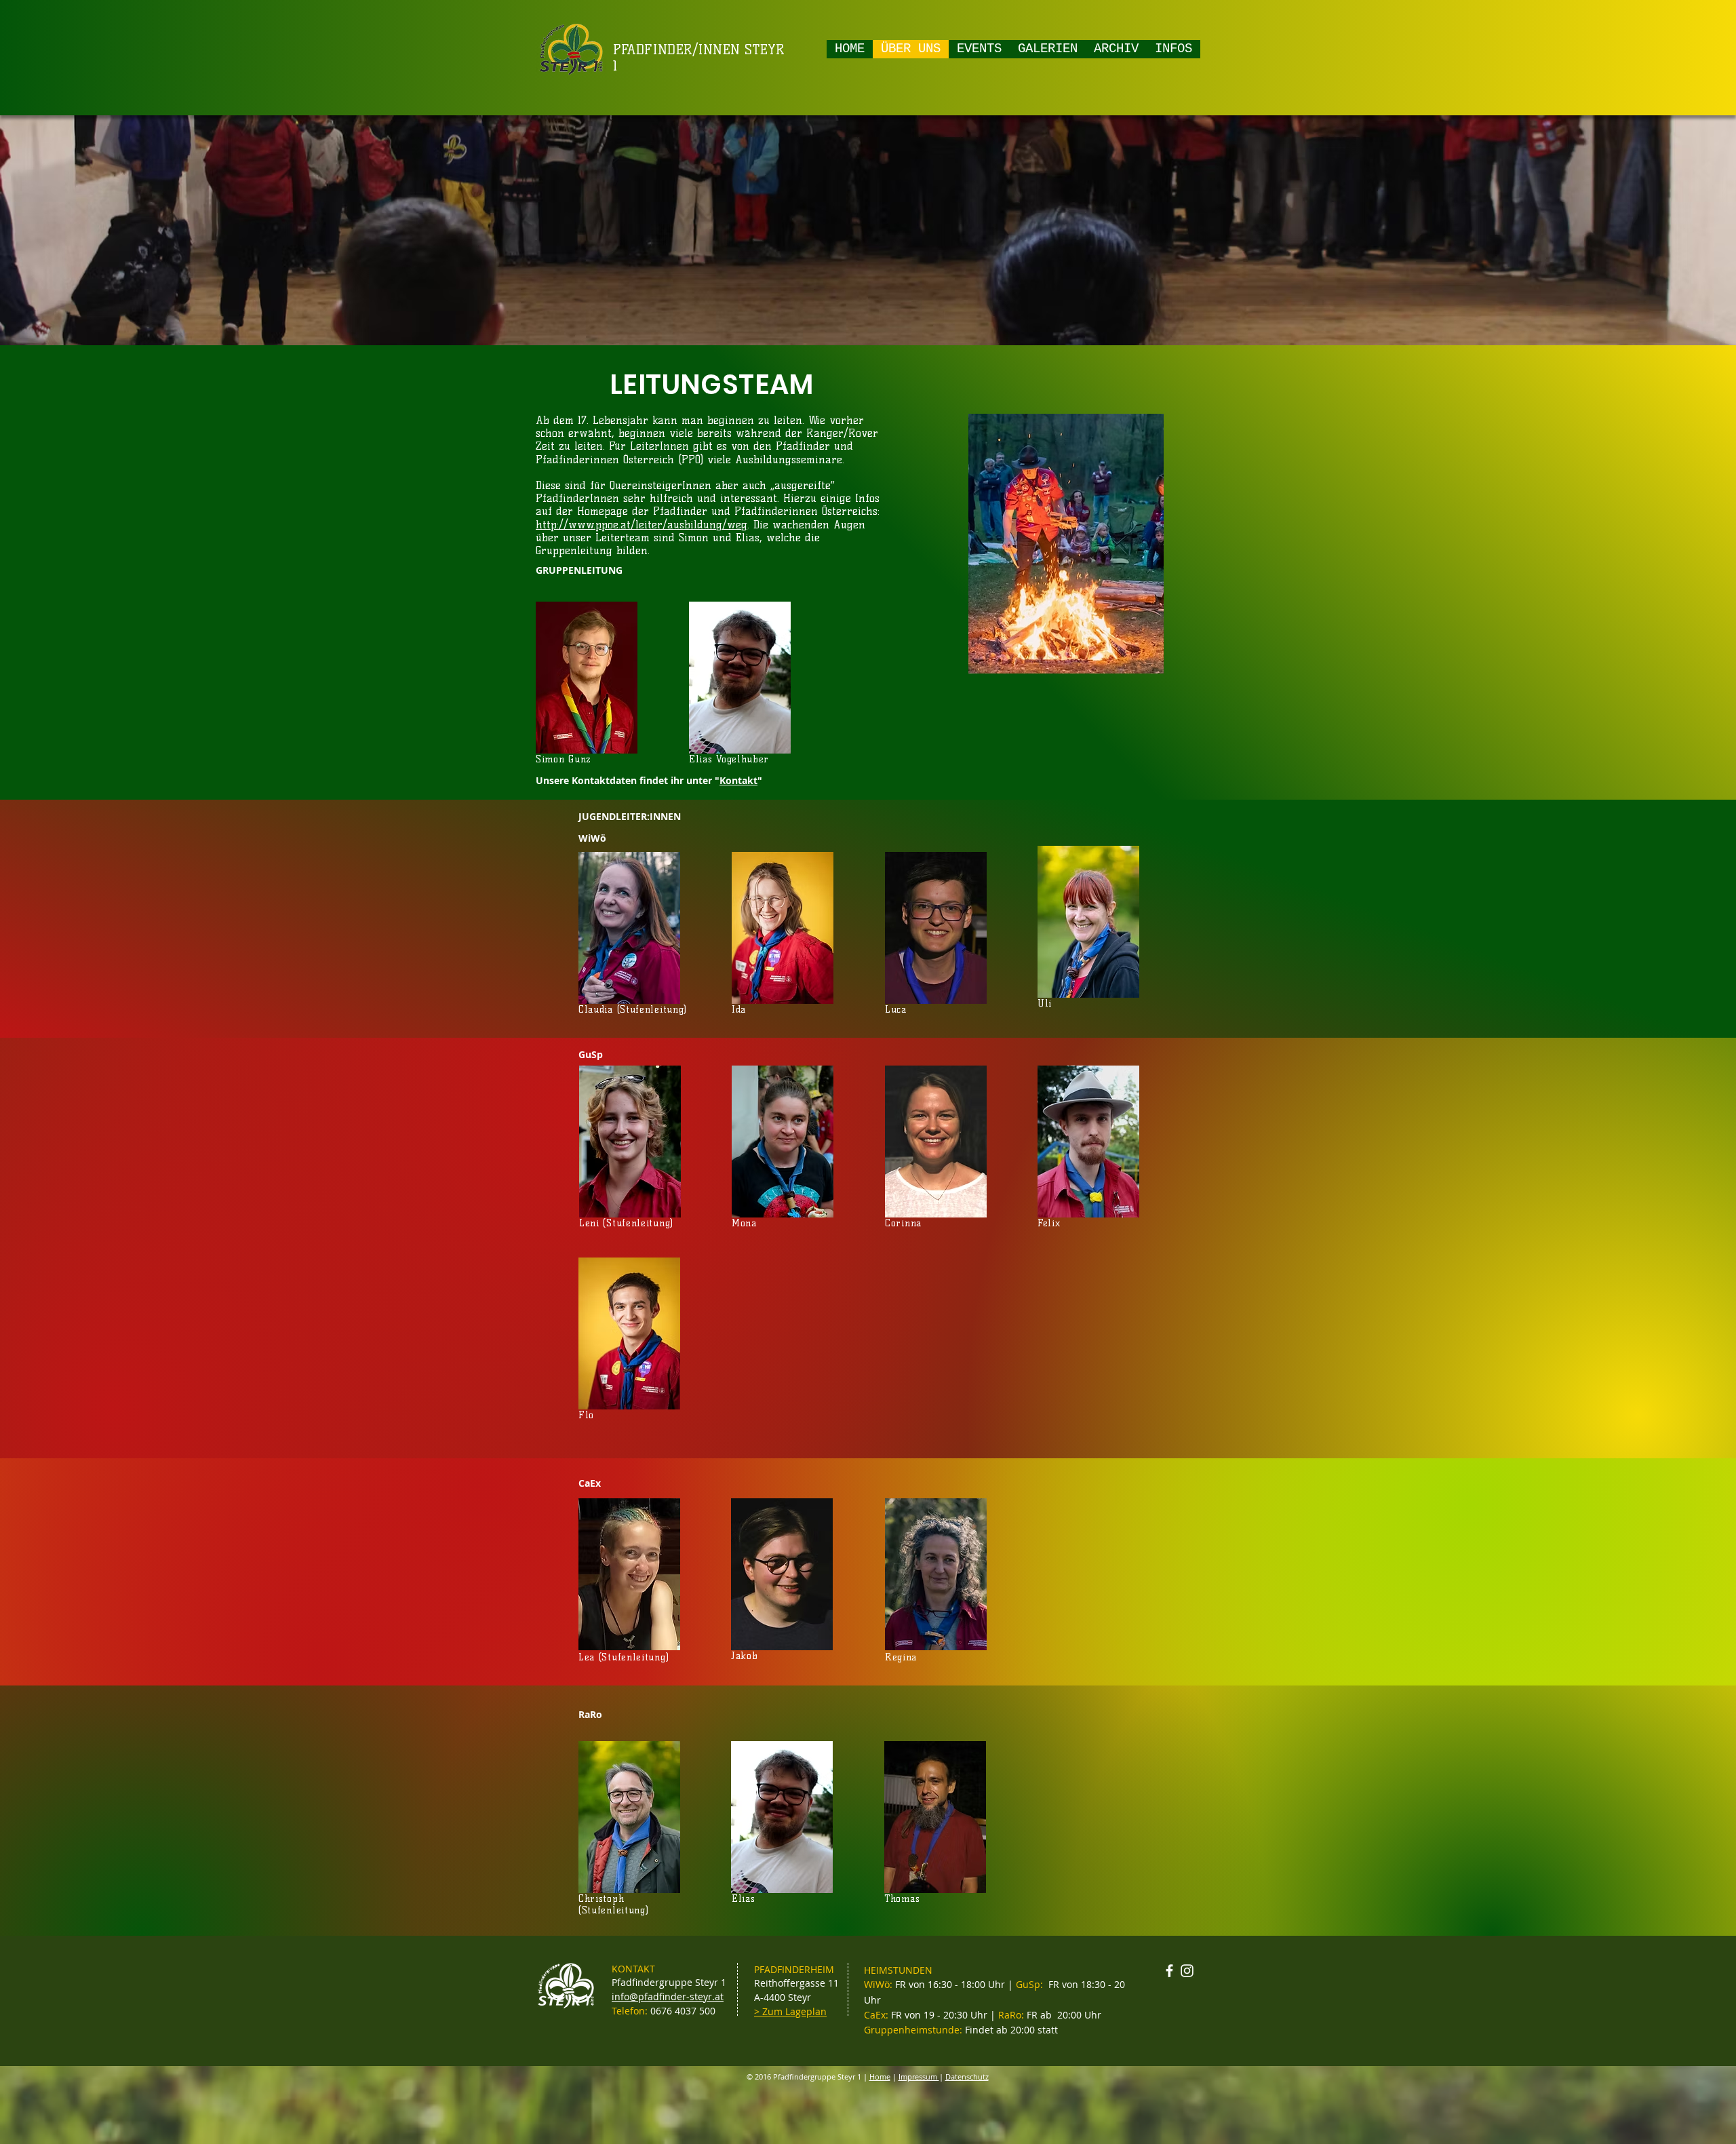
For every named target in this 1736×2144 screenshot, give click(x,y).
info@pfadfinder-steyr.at (668, 1996)
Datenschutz (967, 2077)
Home (880, 2077)
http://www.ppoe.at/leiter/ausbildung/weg (642, 525)
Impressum (919, 2077)
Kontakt (738, 780)
